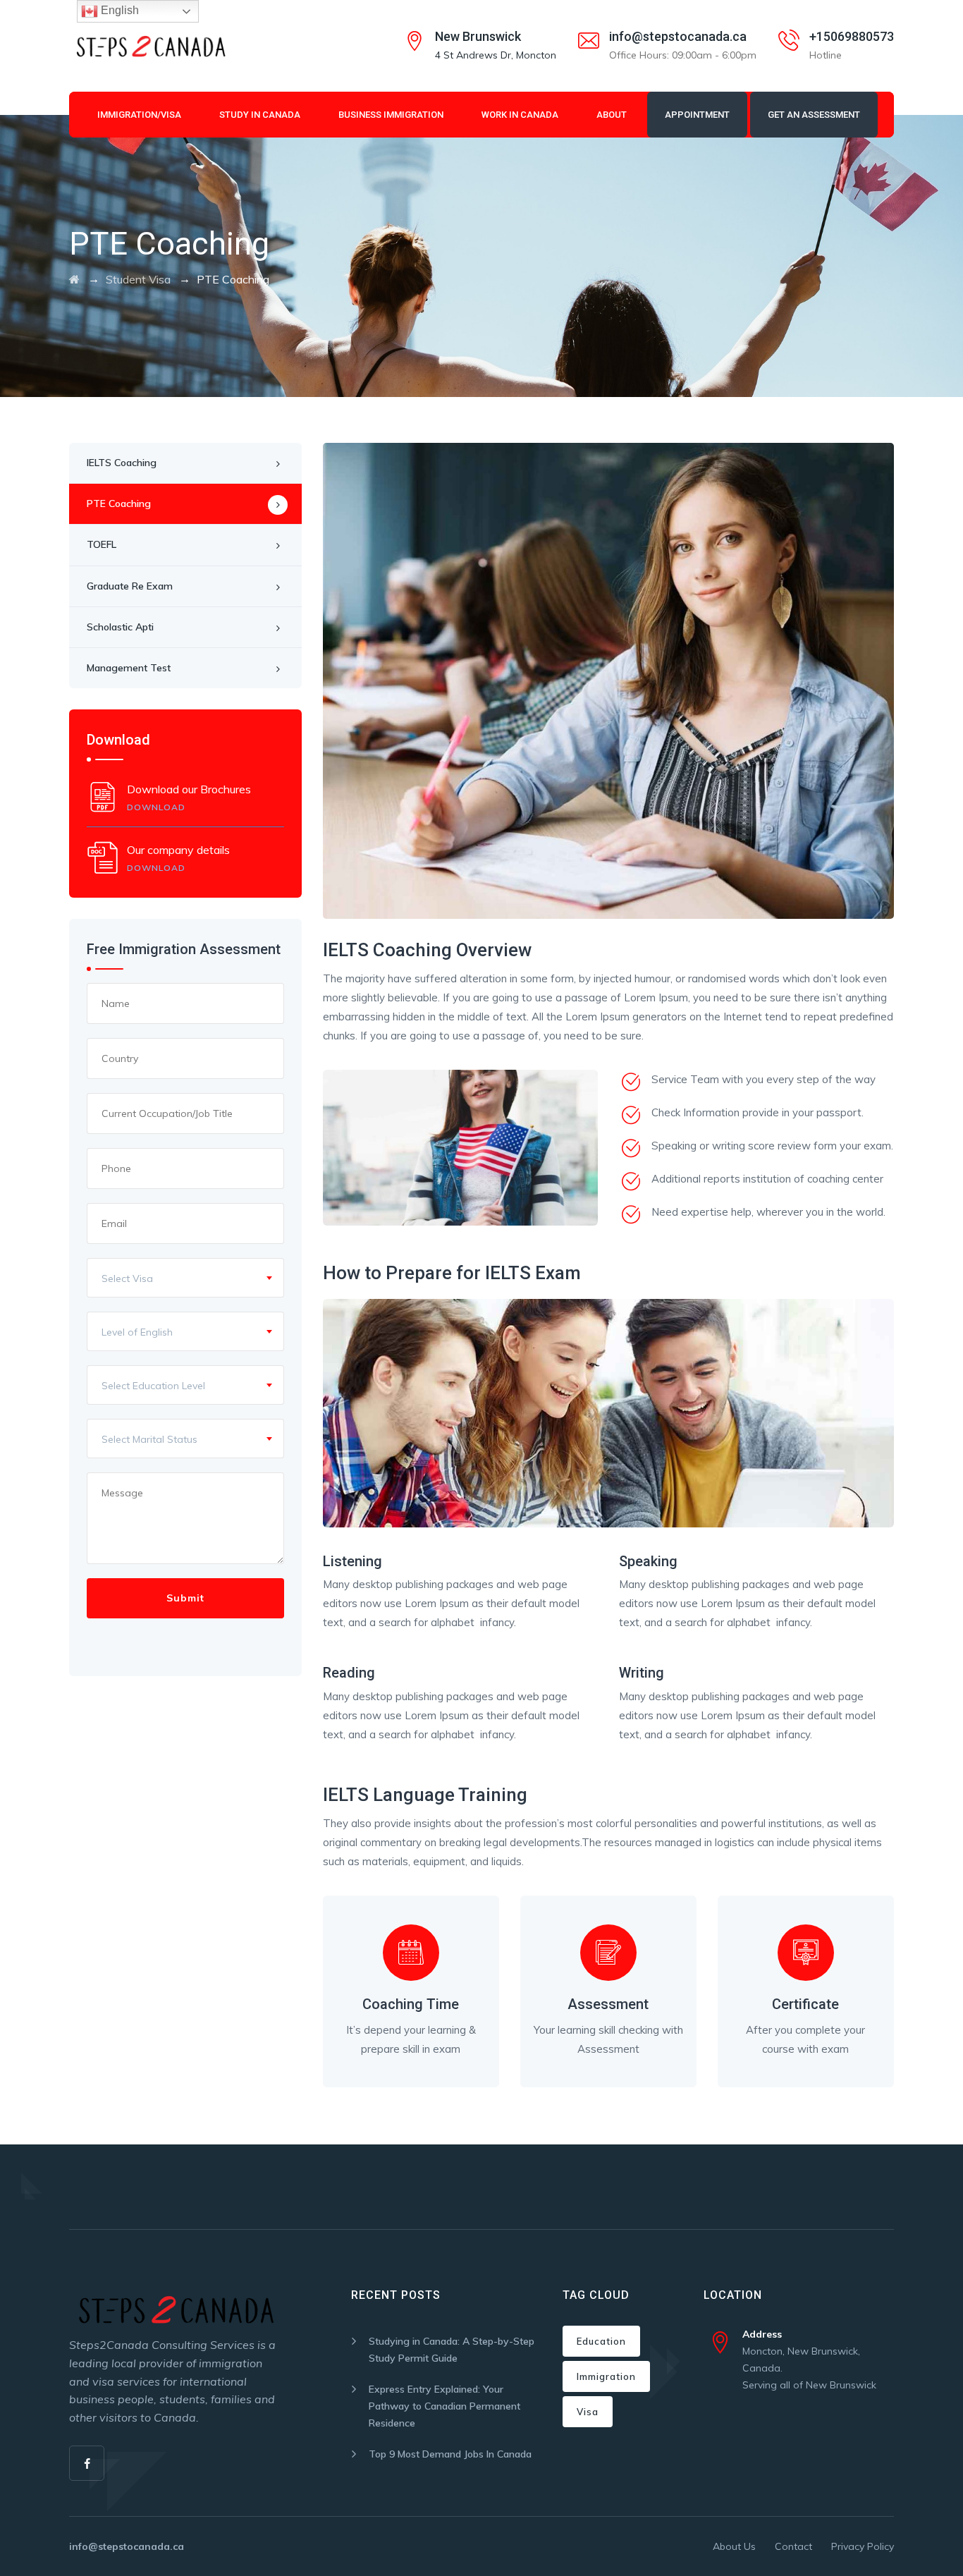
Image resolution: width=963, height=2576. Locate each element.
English (118, 10)
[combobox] (185, 1278)
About (612, 115)
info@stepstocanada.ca (678, 36)
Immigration (606, 2376)
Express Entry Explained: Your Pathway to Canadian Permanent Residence (444, 2406)
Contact (793, 2546)
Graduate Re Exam (130, 586)
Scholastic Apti (120, 627)
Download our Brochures (189, 797)
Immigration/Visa (139, 115)
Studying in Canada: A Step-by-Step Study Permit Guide (452, 2350)
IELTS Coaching (122, 463)
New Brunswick (478, 36)
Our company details (178, 858)
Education (601, 2341)
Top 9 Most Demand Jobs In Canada (450, 2454)
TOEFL (102, 544)
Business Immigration (391, 115)
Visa (588, 2412)
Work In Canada (520, 115)
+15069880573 (852, 36)
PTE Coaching (119, 503)
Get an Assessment (814, 115)
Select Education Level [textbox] (153, 1386)
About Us (734, 2546)
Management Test (129, 668)
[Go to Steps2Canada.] (74, 279)
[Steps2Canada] (150, 46)
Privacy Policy (863, 2546)
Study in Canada (260, 115)
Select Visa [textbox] (127, 1278)
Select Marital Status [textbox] (149, 1439)
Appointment (697, 115)
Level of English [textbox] (137, 1332)
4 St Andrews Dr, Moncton (496, 55)
